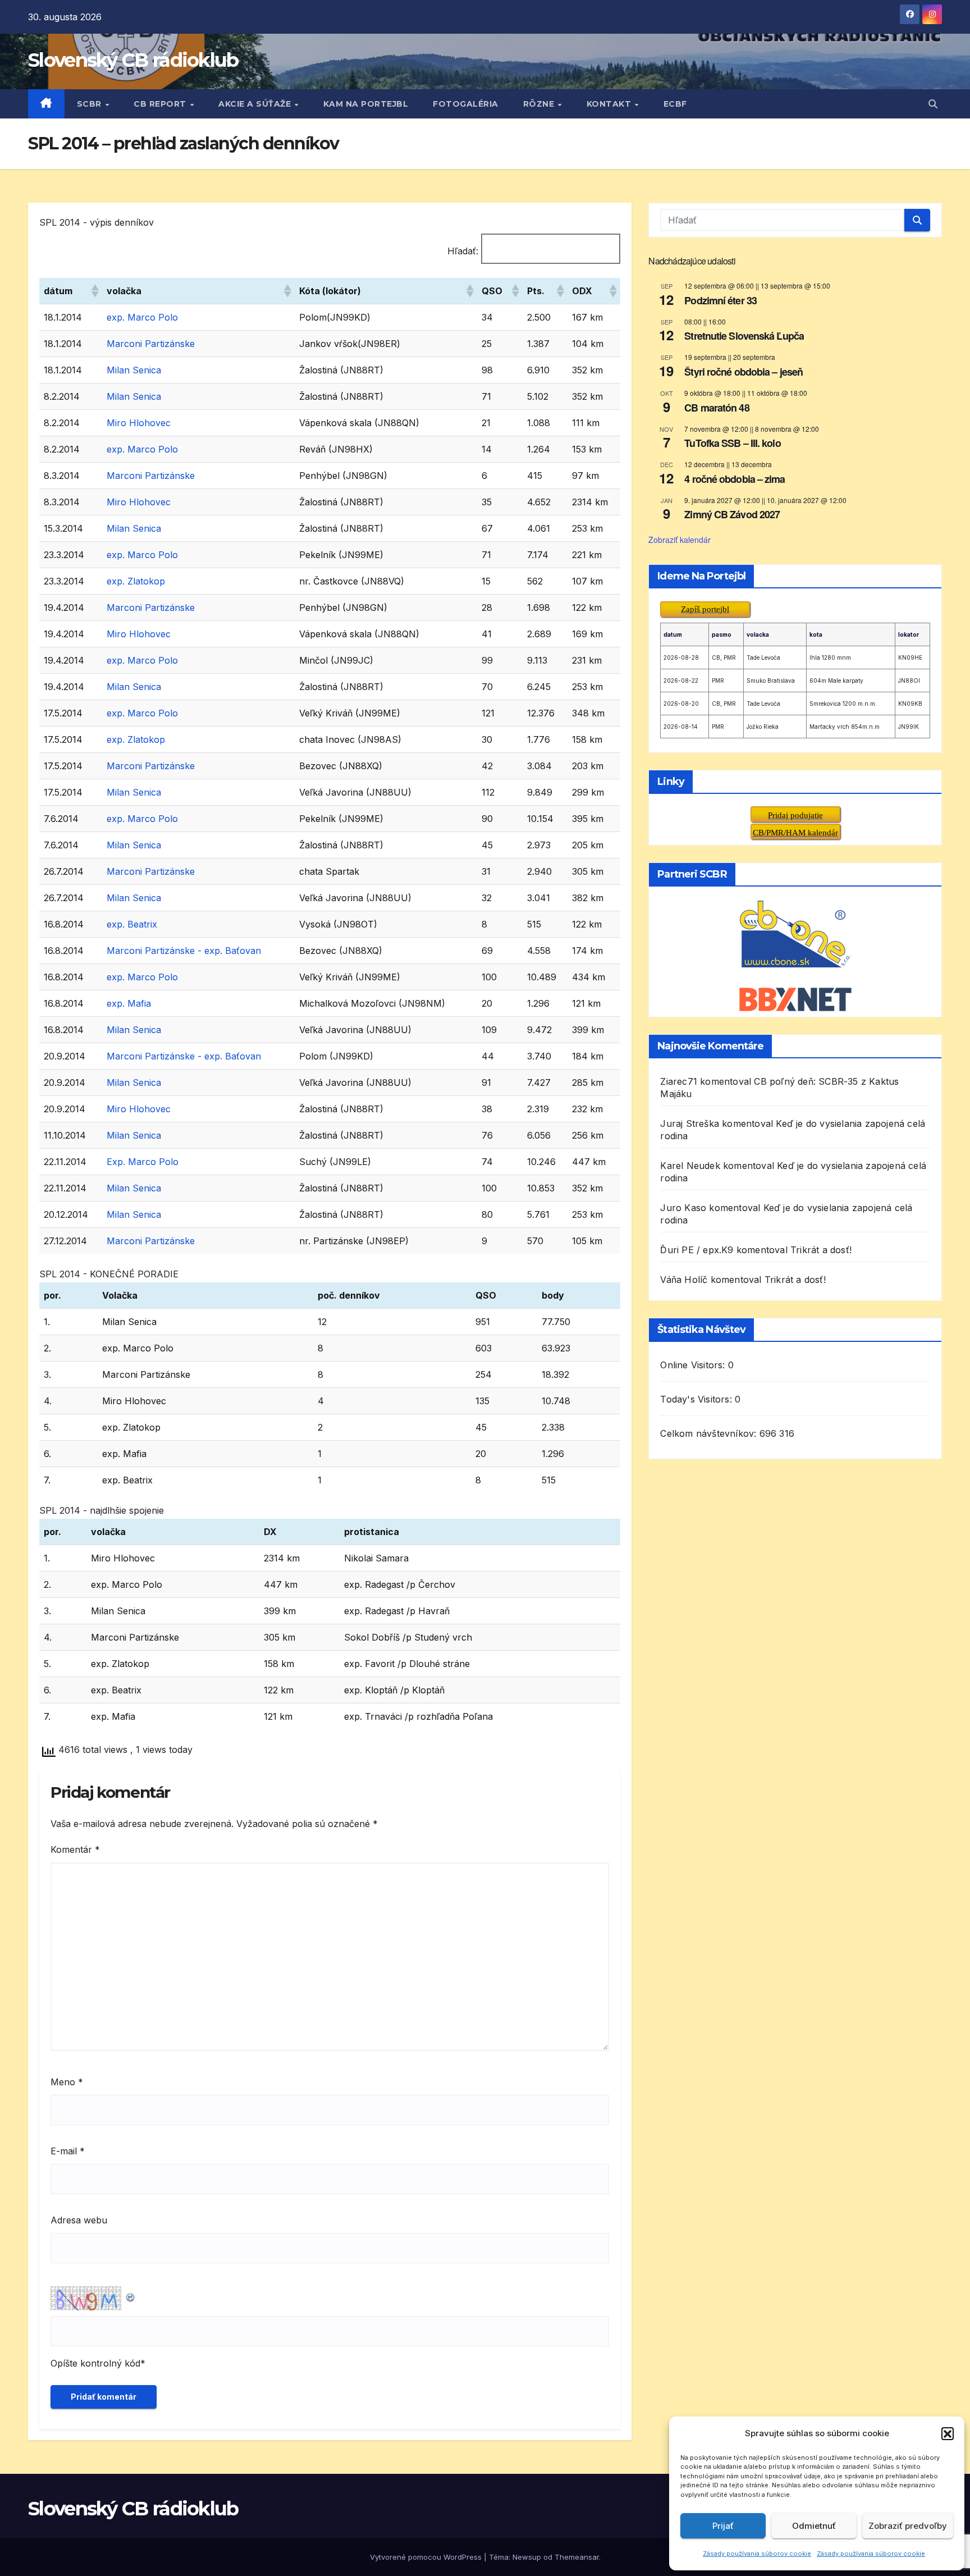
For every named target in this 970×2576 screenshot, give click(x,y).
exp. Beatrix (132, 924)
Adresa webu (79, 2220)
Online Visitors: (694, 1365)
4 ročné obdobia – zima (735, 479)
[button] (948, 2433)
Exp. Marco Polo (143, 1162)
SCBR (91, 104)
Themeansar (577, 2557)
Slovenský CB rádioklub (133, 60)
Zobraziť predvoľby (908, 2526)
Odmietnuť (814, 2526)
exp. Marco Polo (142, 317)
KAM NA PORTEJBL (366, 104)
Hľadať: (463, 251)
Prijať (723, 2526)
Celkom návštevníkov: (710, 1433)
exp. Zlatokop (136, 581)
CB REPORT (161, 104)
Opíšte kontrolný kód (95, 2363)
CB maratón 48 (717, 408)
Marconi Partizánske (151, 344)
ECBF (675, 104)
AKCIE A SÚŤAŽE (256, 104)
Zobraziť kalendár (680, 540)
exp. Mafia (129, 1003)
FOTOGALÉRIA (466, 104)
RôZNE (540, 104)
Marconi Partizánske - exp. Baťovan (184, 951)
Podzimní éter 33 (720, 300)
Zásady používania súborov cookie (757, 2554)
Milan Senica (134, 370)
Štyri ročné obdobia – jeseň (743, 372)
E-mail (68, 2151)
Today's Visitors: (697, 1399)
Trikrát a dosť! (821, 1250)
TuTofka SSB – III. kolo (732, 443)
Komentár (75, 1849)
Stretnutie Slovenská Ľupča (744, 336)
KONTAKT (610, 104)
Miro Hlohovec (139, 423)
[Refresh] (131, 2295)
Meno (67, 2082)
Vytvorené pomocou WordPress (427, 2557)
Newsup (527, 2557)
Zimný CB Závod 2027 (732, 514)
